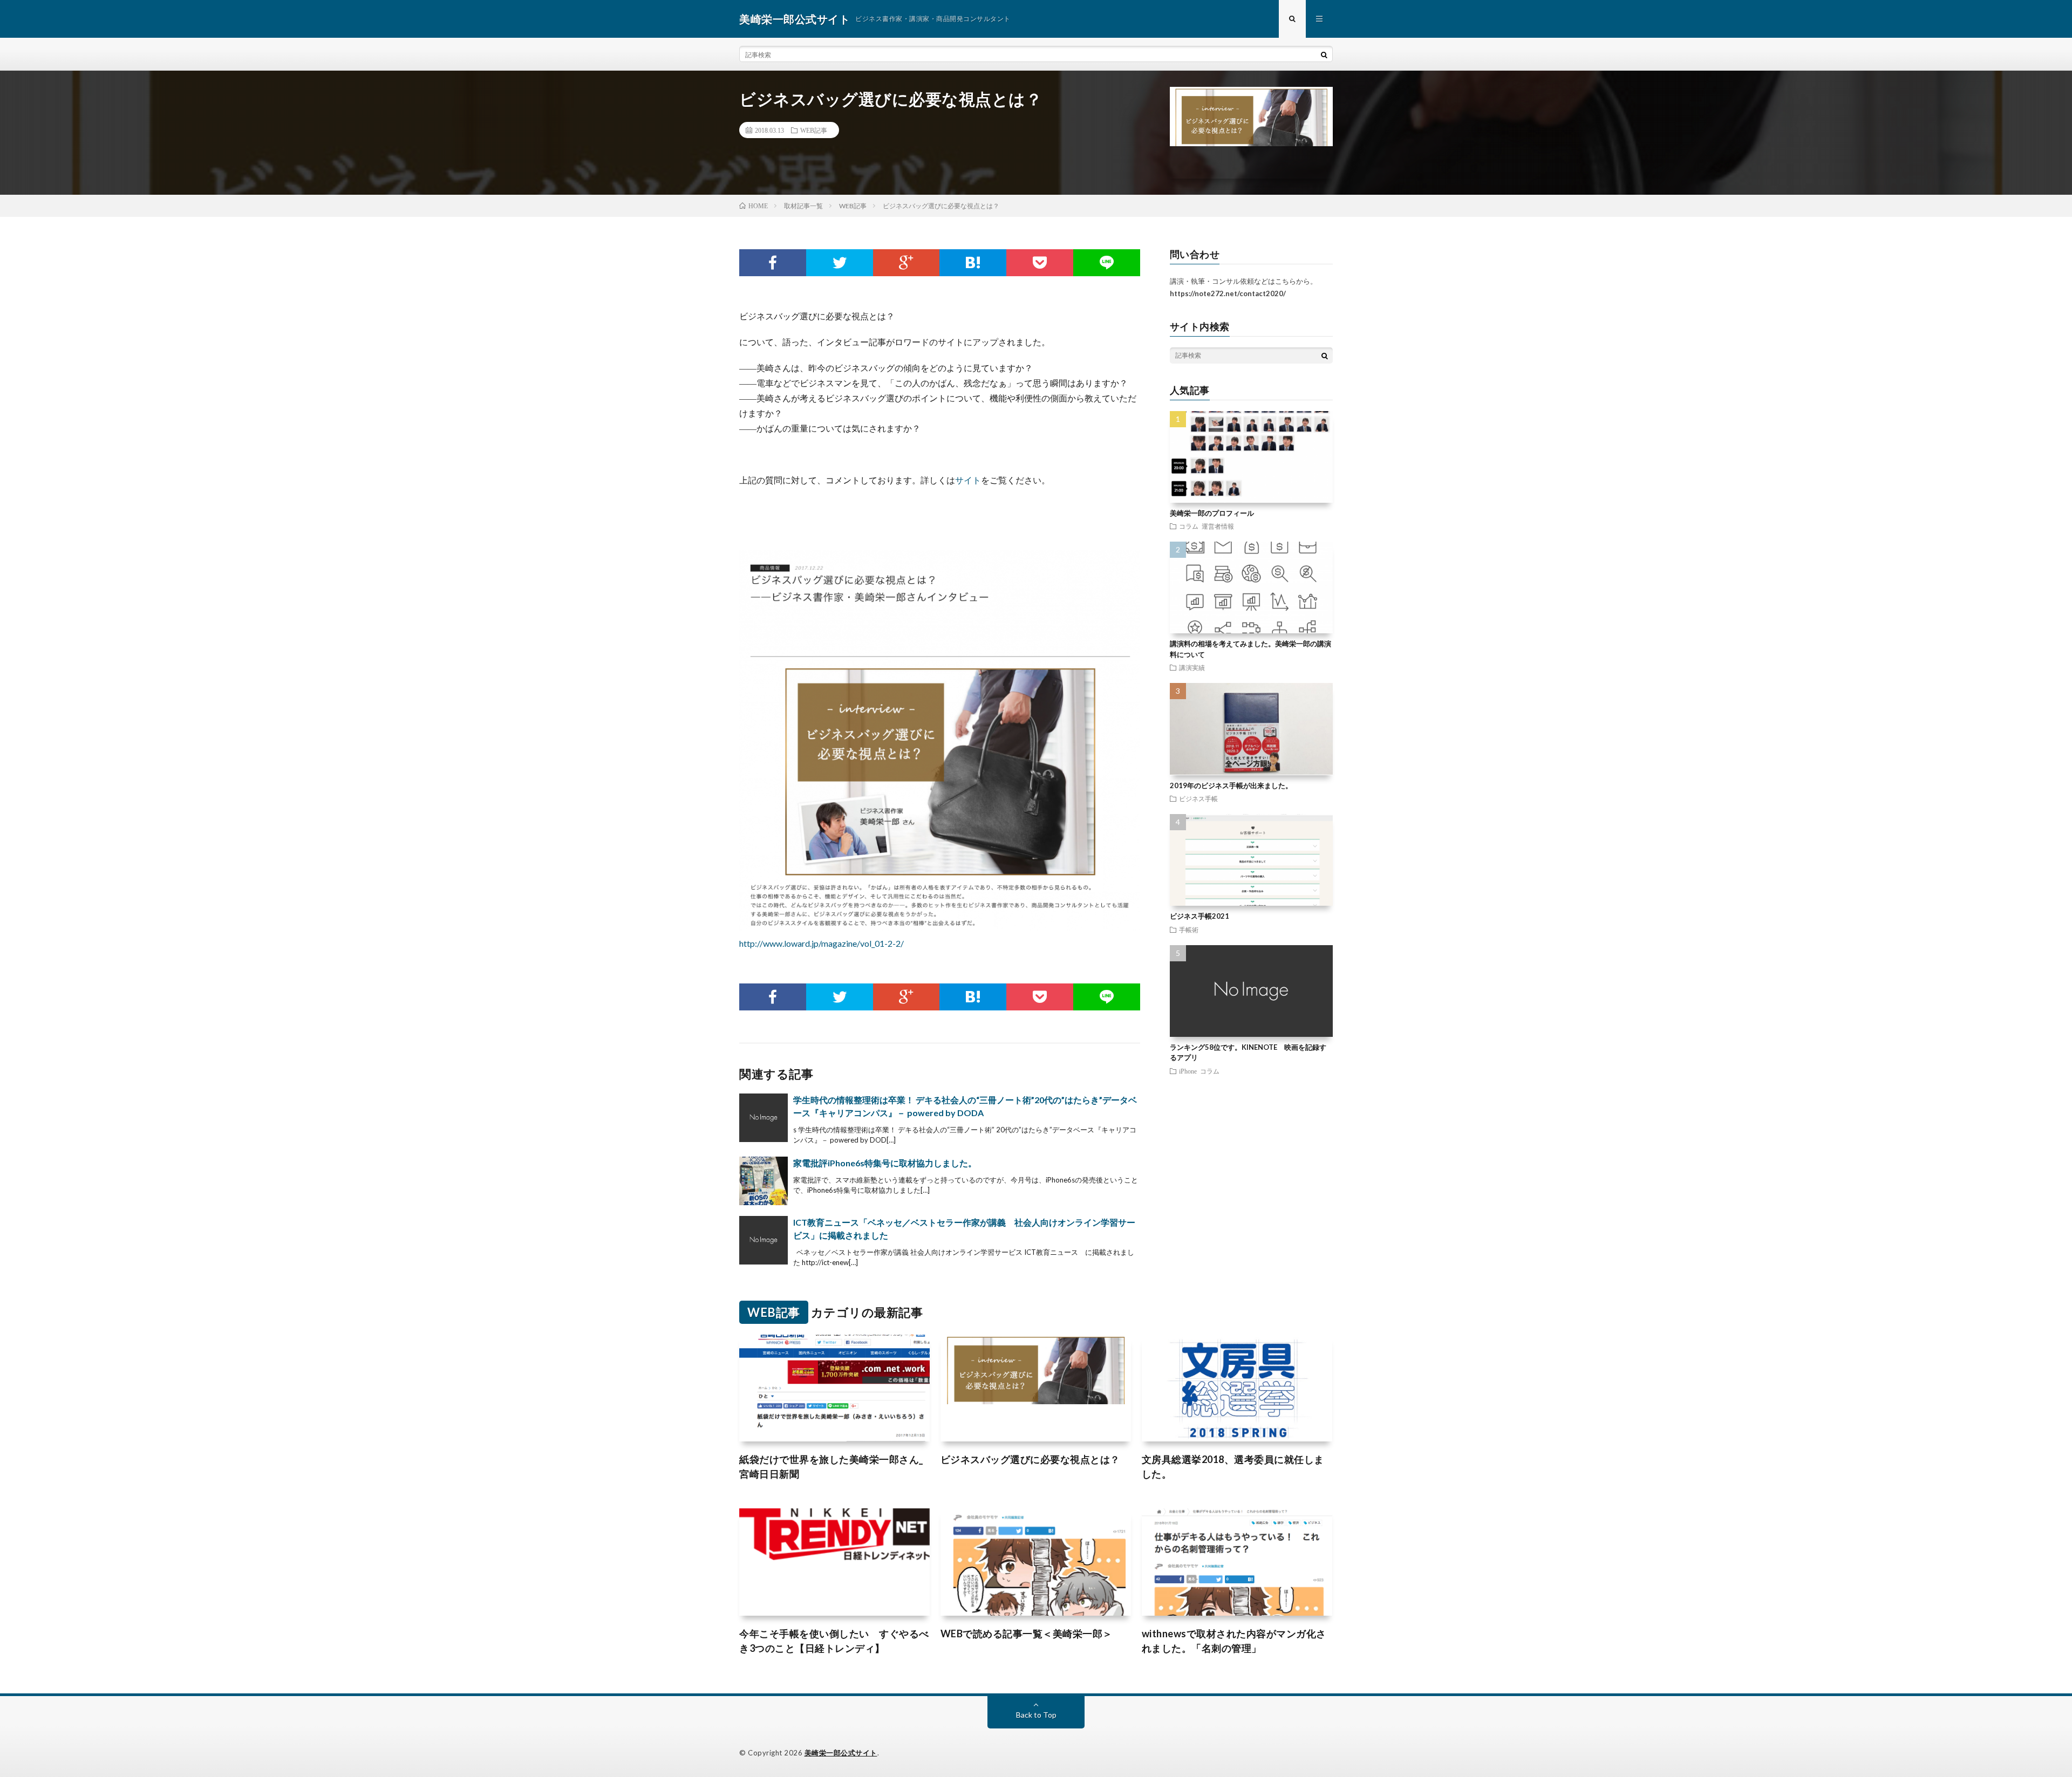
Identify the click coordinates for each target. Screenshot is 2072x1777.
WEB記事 (814, 130)
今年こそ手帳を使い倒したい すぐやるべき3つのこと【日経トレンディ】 (834, 1641)
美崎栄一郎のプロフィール (1212, 513)
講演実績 (1192, 667)
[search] (1324, 54)
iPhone (1188, 1071)
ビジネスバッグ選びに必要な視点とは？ (1030, 1459)
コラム (1189, 526)
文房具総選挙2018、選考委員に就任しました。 (1233, 1467)
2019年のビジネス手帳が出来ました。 (1231, 785)
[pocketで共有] (1040, 263)
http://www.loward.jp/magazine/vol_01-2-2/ (822, 943)
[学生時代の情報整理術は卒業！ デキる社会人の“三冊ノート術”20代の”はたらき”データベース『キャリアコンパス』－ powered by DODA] (764, 1118)
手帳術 (1189, 929)
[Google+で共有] (906, 263)
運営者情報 (1218, 526)
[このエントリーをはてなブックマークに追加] (973, 263)
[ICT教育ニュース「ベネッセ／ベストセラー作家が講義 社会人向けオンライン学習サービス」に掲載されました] (764, 1240)
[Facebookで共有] (773, 263)
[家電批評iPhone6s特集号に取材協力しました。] (764, 1181)
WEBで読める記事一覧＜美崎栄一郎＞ (1027, 1634)
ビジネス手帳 (1198, 798)
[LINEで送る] (1107, 263)
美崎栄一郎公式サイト (841, 1753)
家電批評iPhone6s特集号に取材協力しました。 (885, 1163)
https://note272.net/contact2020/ (1228, 293)
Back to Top (1036, 1715)
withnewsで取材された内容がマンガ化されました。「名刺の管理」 (1234, 1641)
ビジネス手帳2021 (1199, 916)
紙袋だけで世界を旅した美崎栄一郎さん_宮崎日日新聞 (831, 1467)
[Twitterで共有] (840, 263)
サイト (968, 480)
